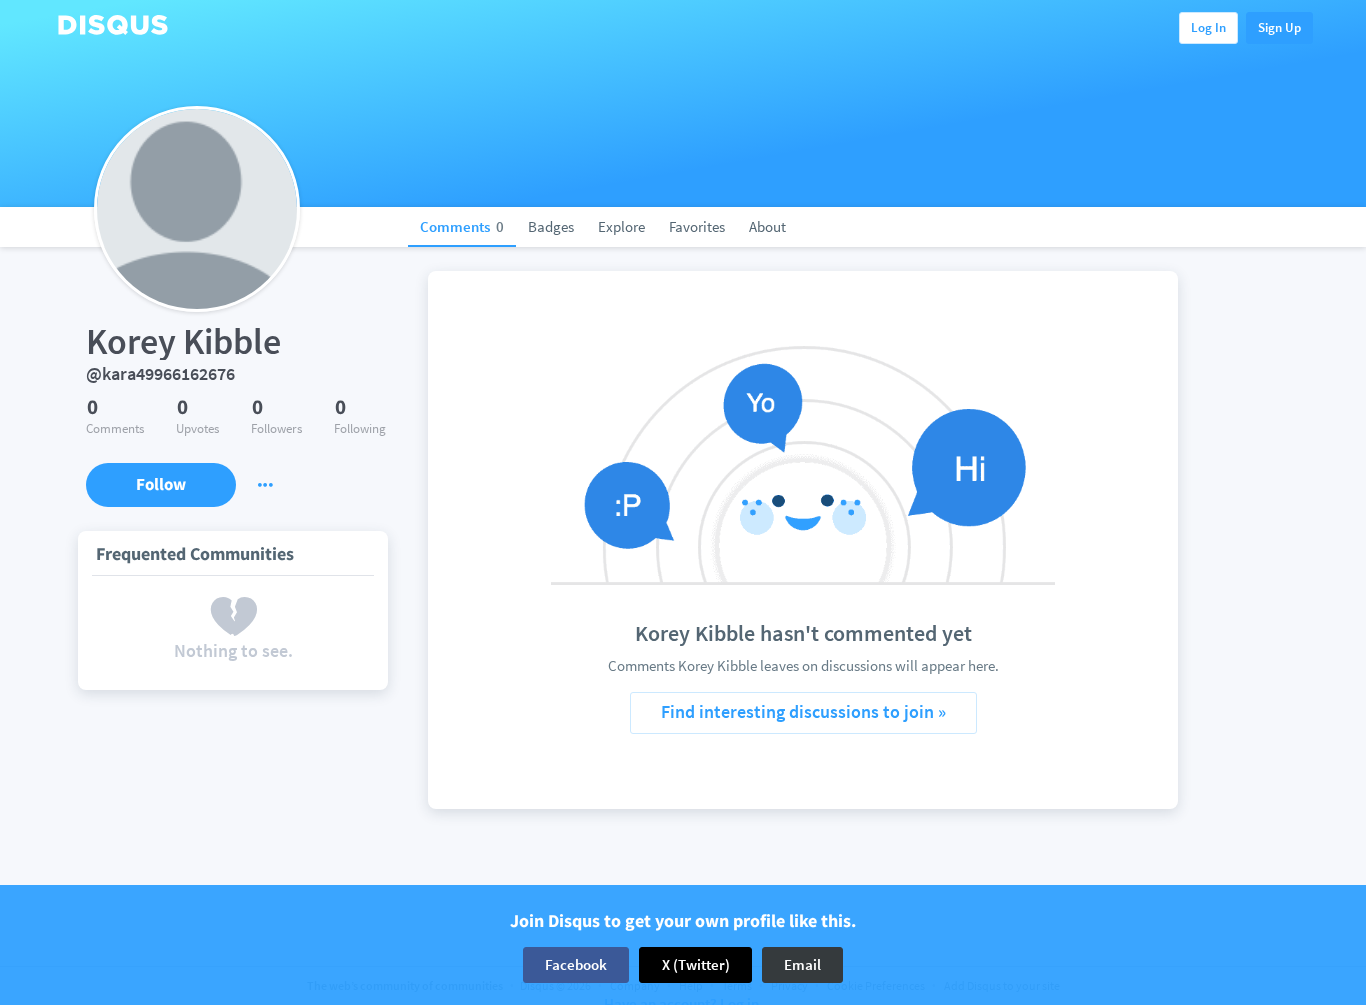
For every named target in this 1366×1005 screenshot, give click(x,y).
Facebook (576, 964)
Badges (551, 226)
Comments (462, 226)
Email (802, 964)
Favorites (697, 226)
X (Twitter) (696, 964)
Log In (1208, 27)
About (767, 226)
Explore (621, 226)
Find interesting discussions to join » (803, 711)
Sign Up (1279, 27)
